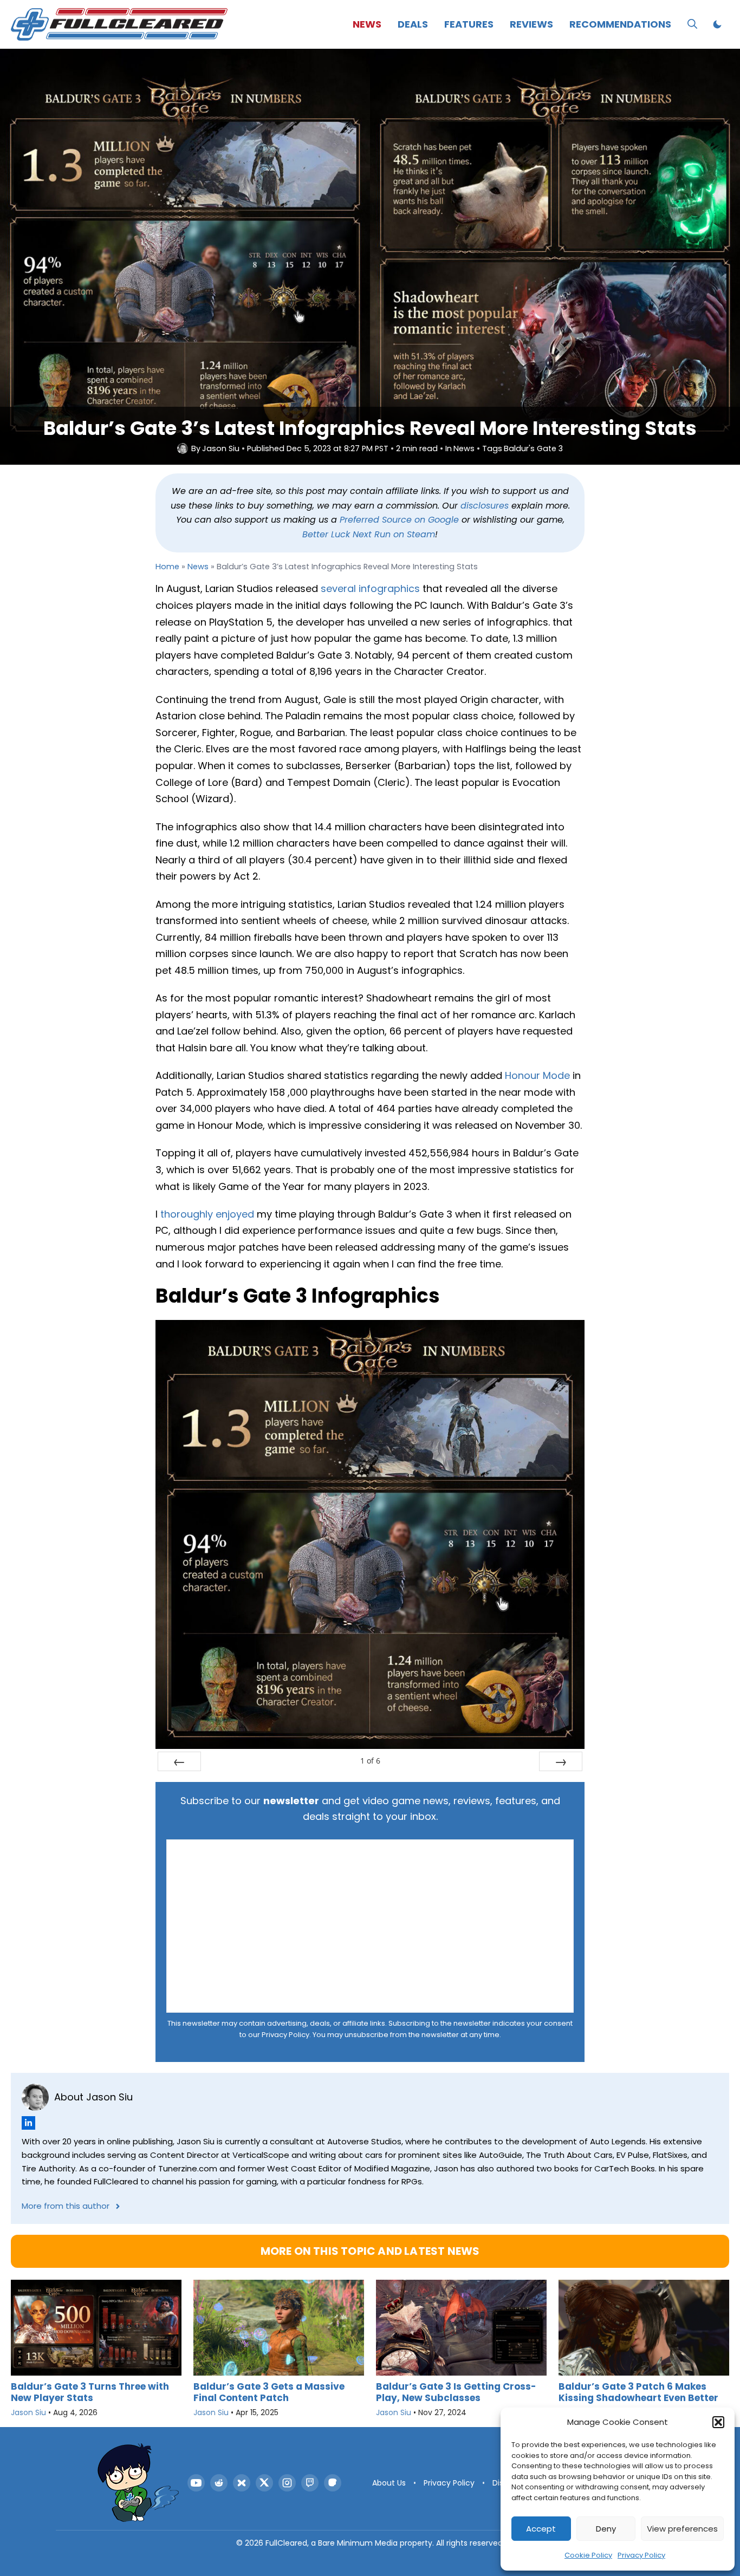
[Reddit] (219, 2483)
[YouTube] (196, 2483)
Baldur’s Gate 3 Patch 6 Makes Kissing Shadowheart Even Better (638, 2392)
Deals (413, 24)
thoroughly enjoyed (207, 1214)
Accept (541, 2529)
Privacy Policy (641, 2555)
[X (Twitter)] (264, 2483)
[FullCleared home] (138, 2483)
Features (469, 24)
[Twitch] (310, 2483)
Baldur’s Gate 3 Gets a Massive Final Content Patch (269, 2392)
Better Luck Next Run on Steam (369, 534)
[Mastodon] (333, 2483)
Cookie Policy (588, 2555)
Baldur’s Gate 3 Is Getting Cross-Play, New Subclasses (456, 2392)
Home (167, 567)
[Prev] (179, 1761)
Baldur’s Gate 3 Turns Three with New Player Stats (90, 2392)
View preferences (682, 2529)
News (367, 24)
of (370, 1761)
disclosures (485, 506)
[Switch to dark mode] (717, 24)
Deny (606, 2529)
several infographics (370, 588)
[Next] (561, 1761)
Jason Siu (221, 449)
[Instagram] (287, 2483)
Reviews (531, 24)
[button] (718, 2422)
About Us (389, 2483)
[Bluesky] (242, 2483)
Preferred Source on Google (399, 520)
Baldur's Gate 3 (533, 449)
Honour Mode (537, 1075)
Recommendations (620, 24)
